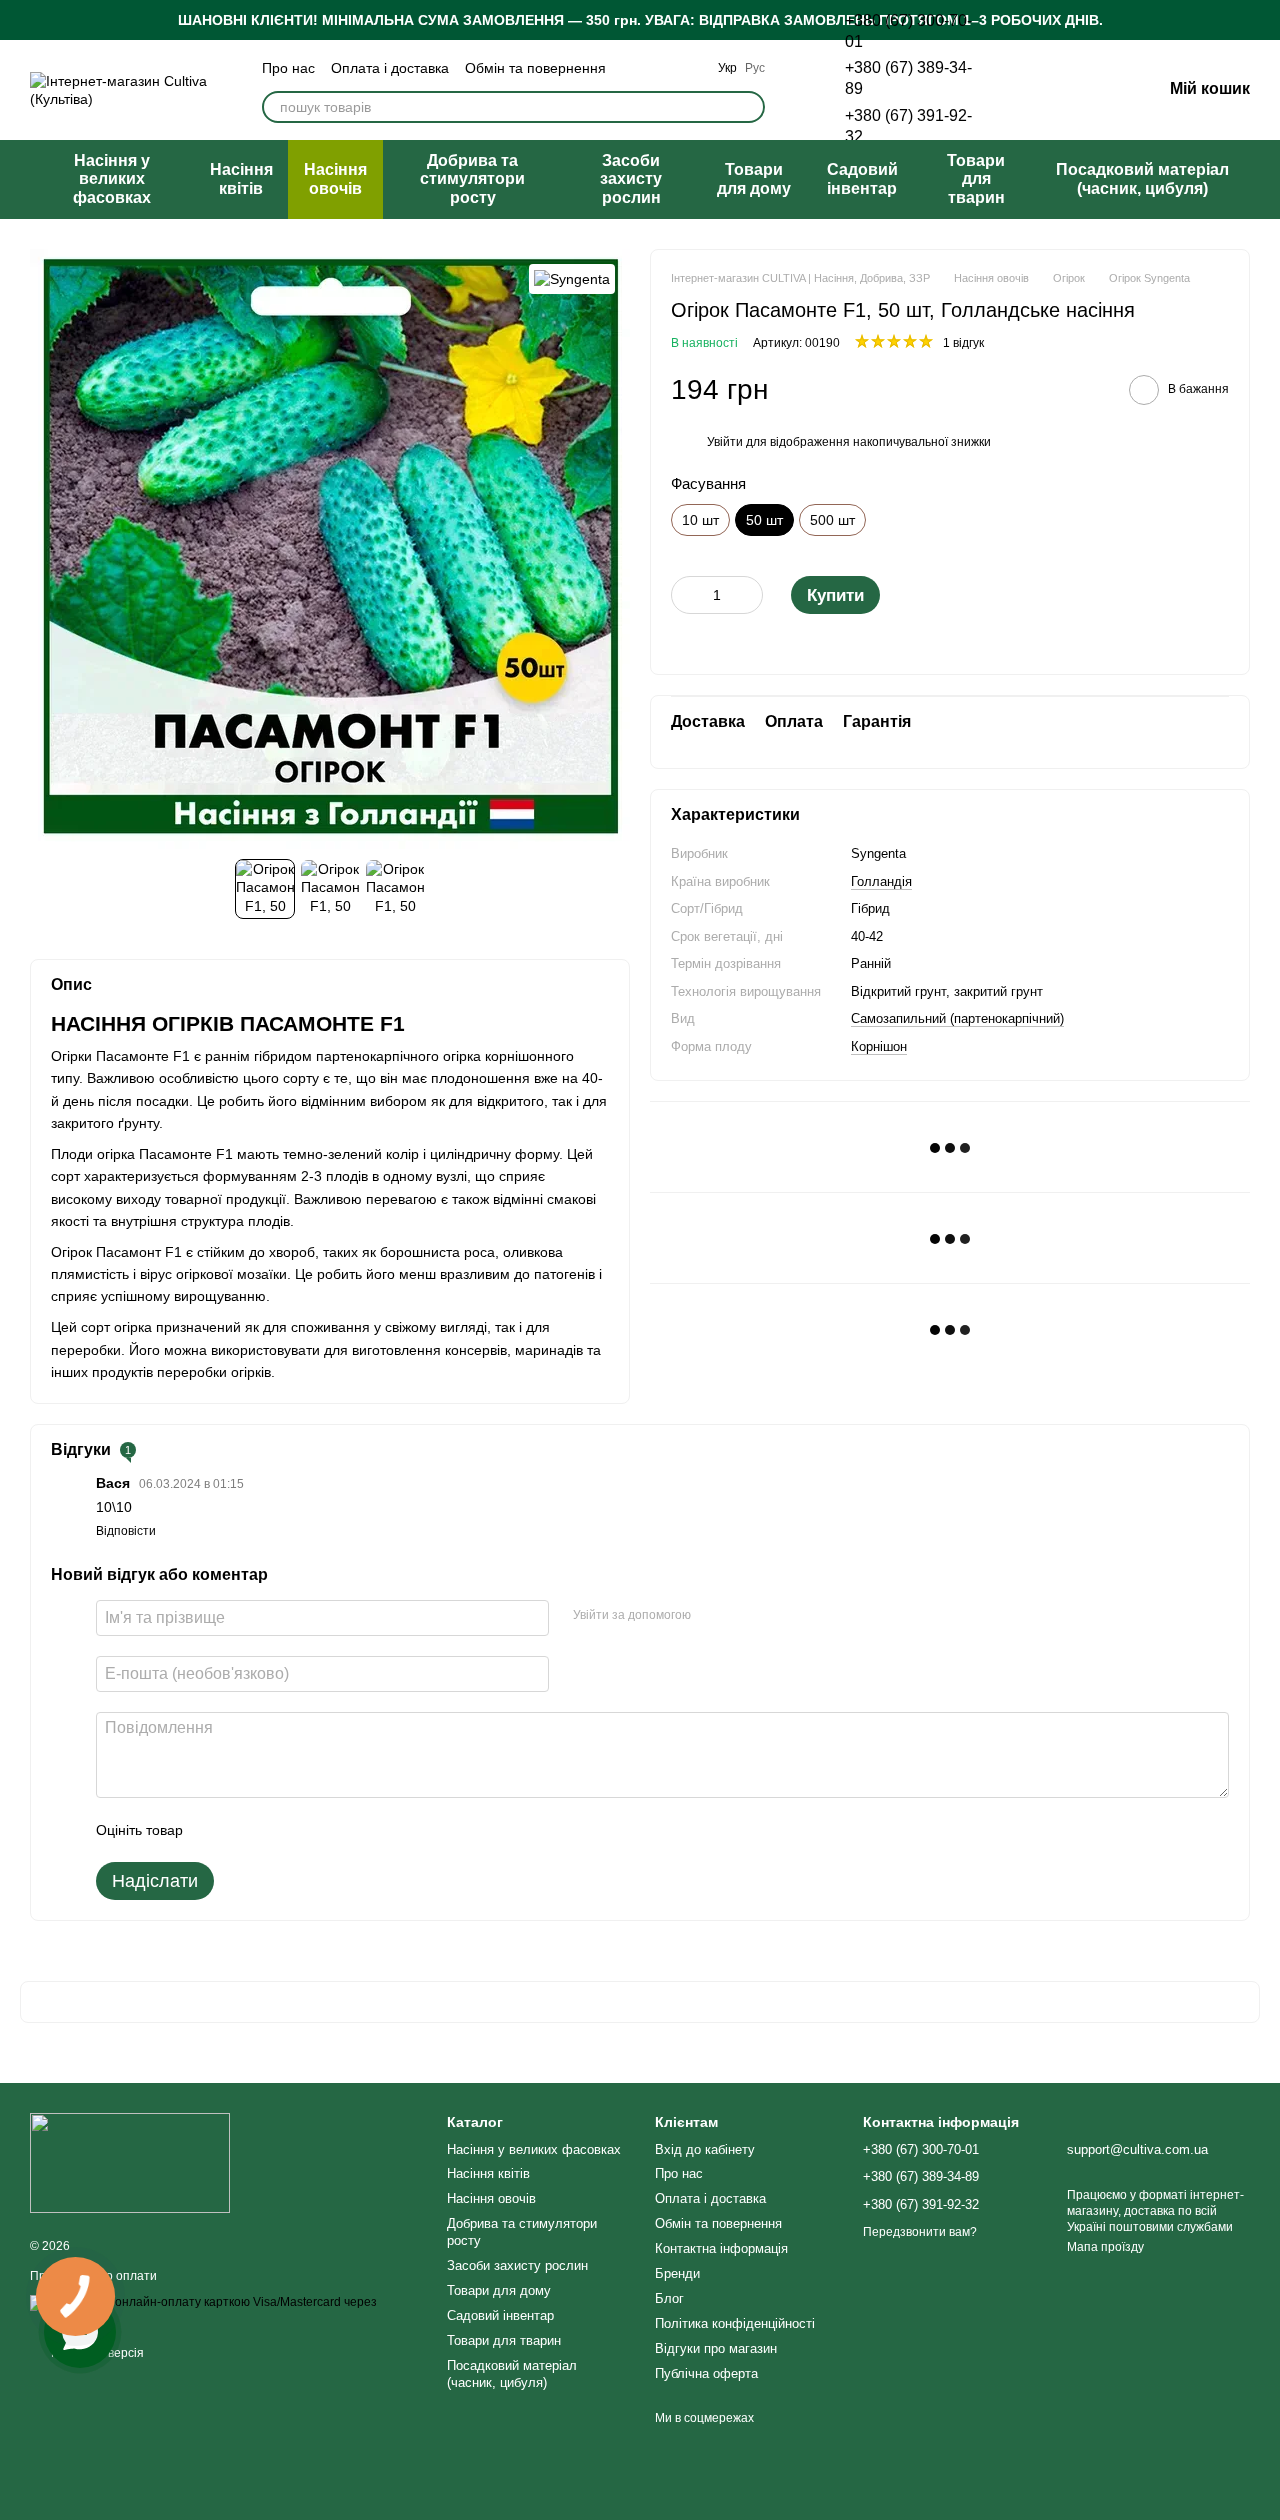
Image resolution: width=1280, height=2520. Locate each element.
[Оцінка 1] (216, 1830)
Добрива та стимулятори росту (472, 179)
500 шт (832, 520)
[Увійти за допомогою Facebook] (713, 1615)
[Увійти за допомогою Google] (745, 1615)
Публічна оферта (706, 2373)
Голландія (881, 881)
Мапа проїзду (1105, 2247)
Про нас (288, 68)
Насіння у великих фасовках (112, 179)
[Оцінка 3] (280, 1830)
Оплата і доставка (390, 68)
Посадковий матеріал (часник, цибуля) (1142, 178)
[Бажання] (1042, 90)
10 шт (700, 520)
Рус (755, 68)
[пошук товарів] (749, 107)
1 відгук (963, 344)
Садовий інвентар (862, 178)
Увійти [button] (725, 442)
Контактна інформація (721, 2248)
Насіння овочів (335, 178)
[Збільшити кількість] (748, 595)
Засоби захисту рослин (631, 179)
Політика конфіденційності (735, 2323)
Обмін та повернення (535, 68)
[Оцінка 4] (312, 1830)
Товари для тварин (976, 179)
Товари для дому (754, 178)
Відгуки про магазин (716, 2348)
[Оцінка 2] (248, 1830)
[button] (1264, 20)
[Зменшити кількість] (686, 595)
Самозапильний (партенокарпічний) (957, 1019)
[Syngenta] (572, 278)
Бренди (677, 2273)
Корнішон (879, 1046)
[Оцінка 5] (344, 1830)
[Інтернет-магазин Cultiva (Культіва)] (130, 2163)
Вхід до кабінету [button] (705, 2149)
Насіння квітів (241, 178)
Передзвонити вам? (920, 2232)
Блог (669, 2298)
